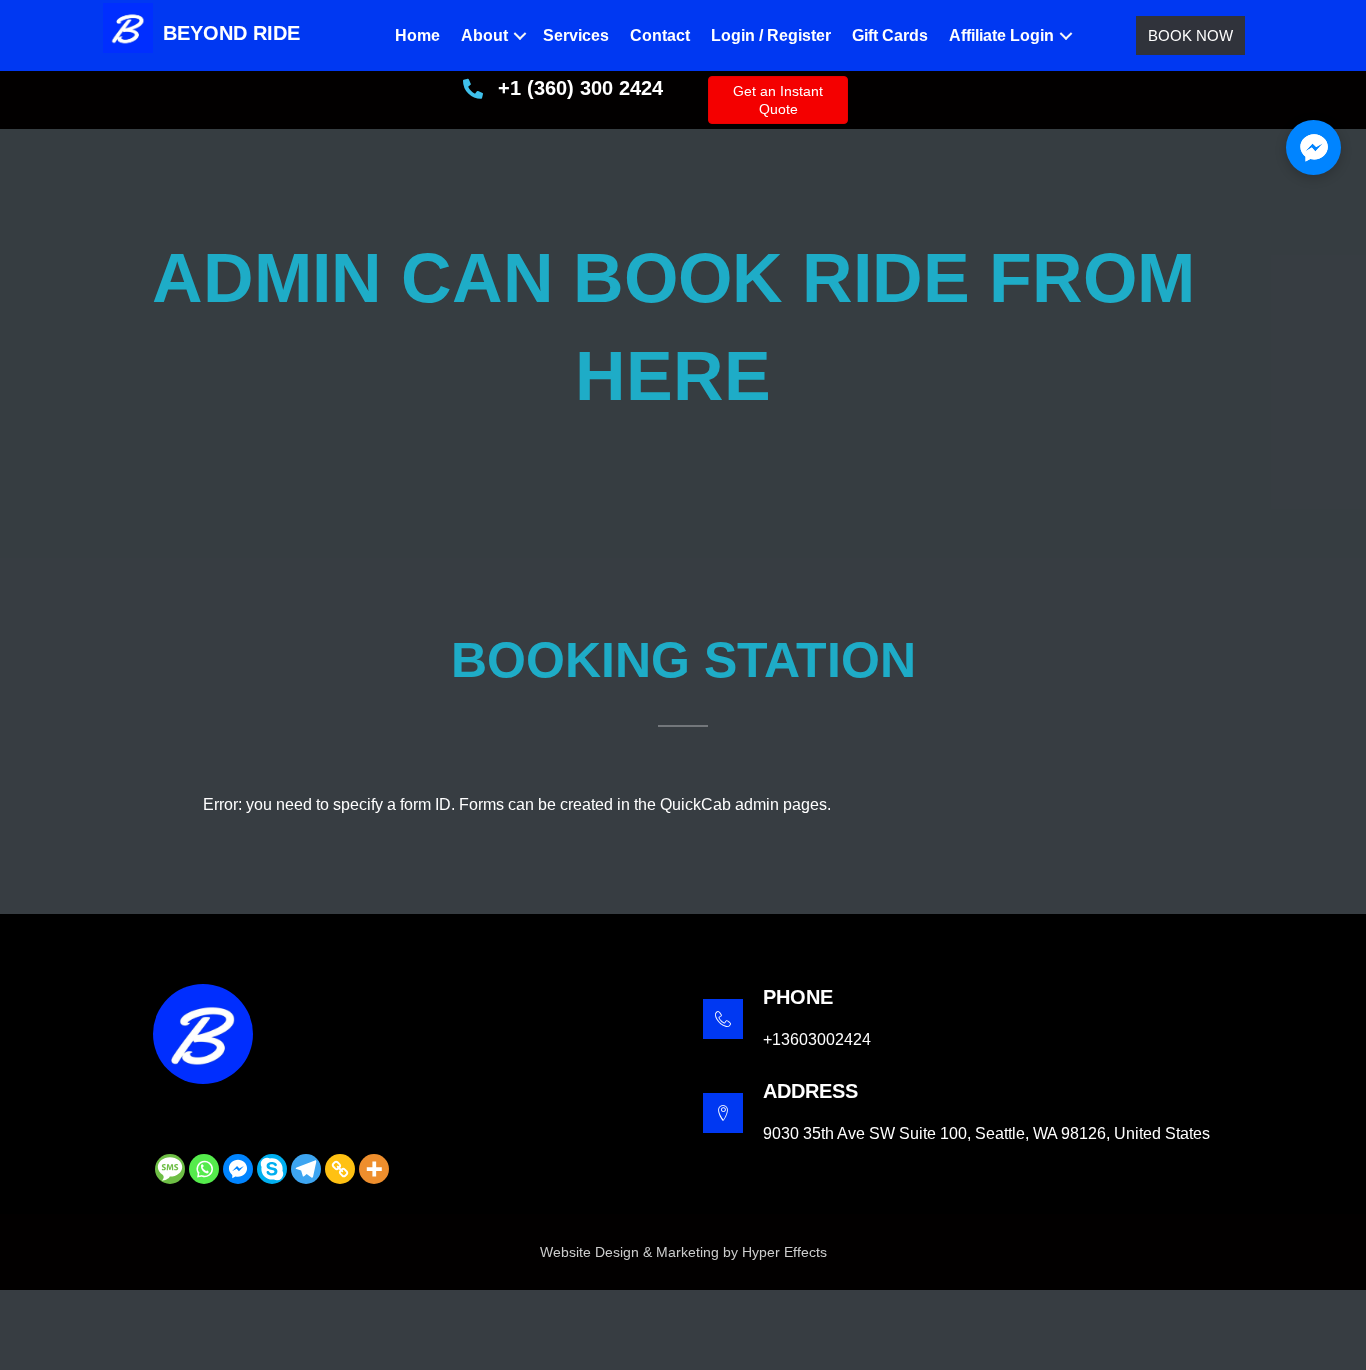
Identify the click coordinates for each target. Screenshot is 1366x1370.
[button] (520, 35)
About (484, 35)
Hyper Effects (784, 1252)
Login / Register (771, 35)
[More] (374, 1169)
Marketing (687, 1252)
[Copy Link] (340, 1169)
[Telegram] (306, 1169)
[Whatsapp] (204, 1169)
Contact (660, 35)
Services (576, 35)
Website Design (589, 1252)
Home (417, 35)
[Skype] (272, 1169)
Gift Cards (890, 35)
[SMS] (170, 1169)
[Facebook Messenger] (238, 1169)
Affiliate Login (1001, 35)
